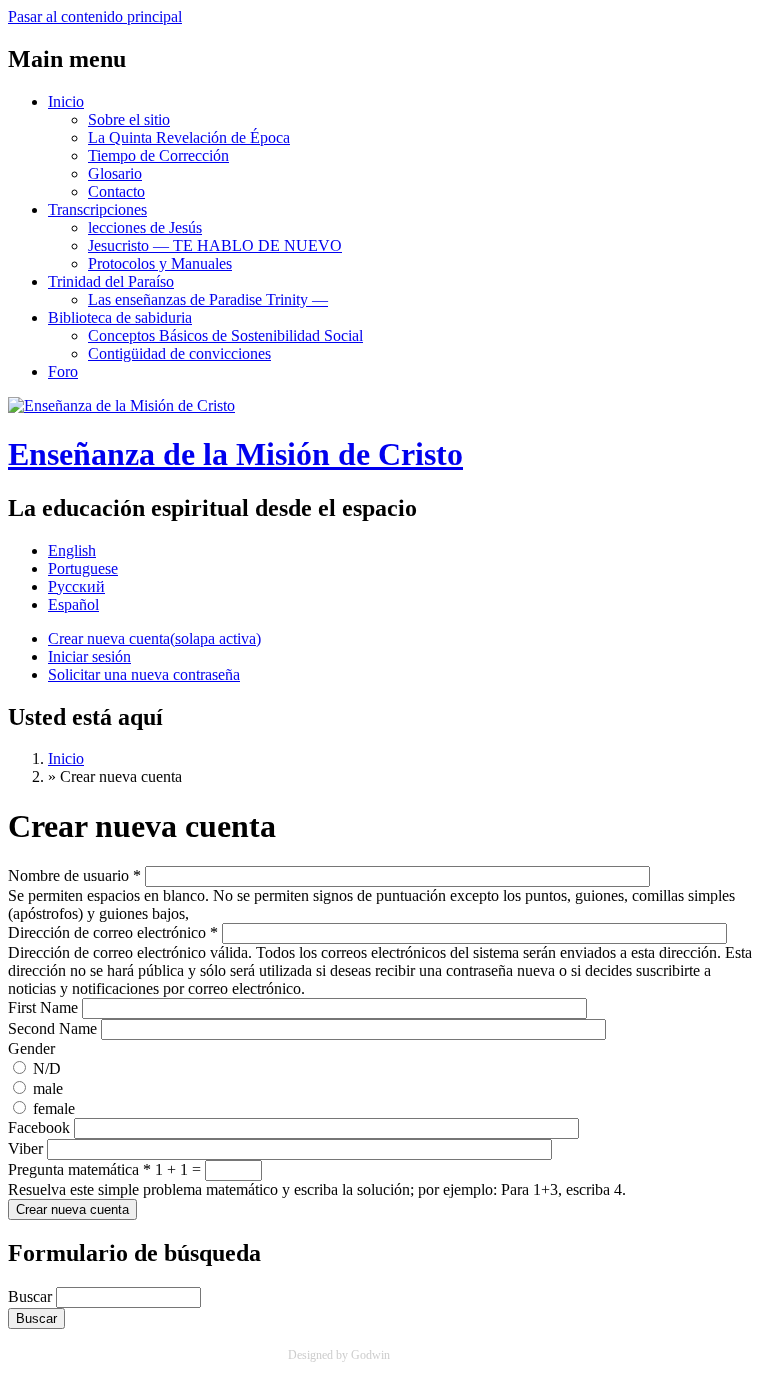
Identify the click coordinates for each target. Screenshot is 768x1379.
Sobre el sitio (129, 119)
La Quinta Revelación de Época (189, 137)
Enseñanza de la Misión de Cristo (235, 454)
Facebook (41, 1127)
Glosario (115, 173)
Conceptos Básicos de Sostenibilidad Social (225, 335)
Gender (31, 1048)
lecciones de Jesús (145, 227)
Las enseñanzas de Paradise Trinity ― (208, 299)
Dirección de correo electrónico (113, 932)
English (72, 550)
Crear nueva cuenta (154, 638)
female (54, 1108)
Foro (63, 371)
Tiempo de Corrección (158, 155)
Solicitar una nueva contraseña (144, 674)
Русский (76, 586)
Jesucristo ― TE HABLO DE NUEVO (215, 245)
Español (73, 604)
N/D (47, 1068)
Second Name (54, 1028)
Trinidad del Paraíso (111, 281)
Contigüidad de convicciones (179, 353)
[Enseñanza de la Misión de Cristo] (121, 405)
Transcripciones (97, 209)
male (48, 1088)
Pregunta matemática (79, 1169)
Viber (27, 1148)
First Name (45, 1007)
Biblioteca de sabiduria (120, 317)
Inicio (66, 101)
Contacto (116, 191)
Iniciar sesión (89, 656)
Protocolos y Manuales (160, 263)
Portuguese (83, 568)
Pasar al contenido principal (95, 16)
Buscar (32, 1296)
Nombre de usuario (74, 875)
